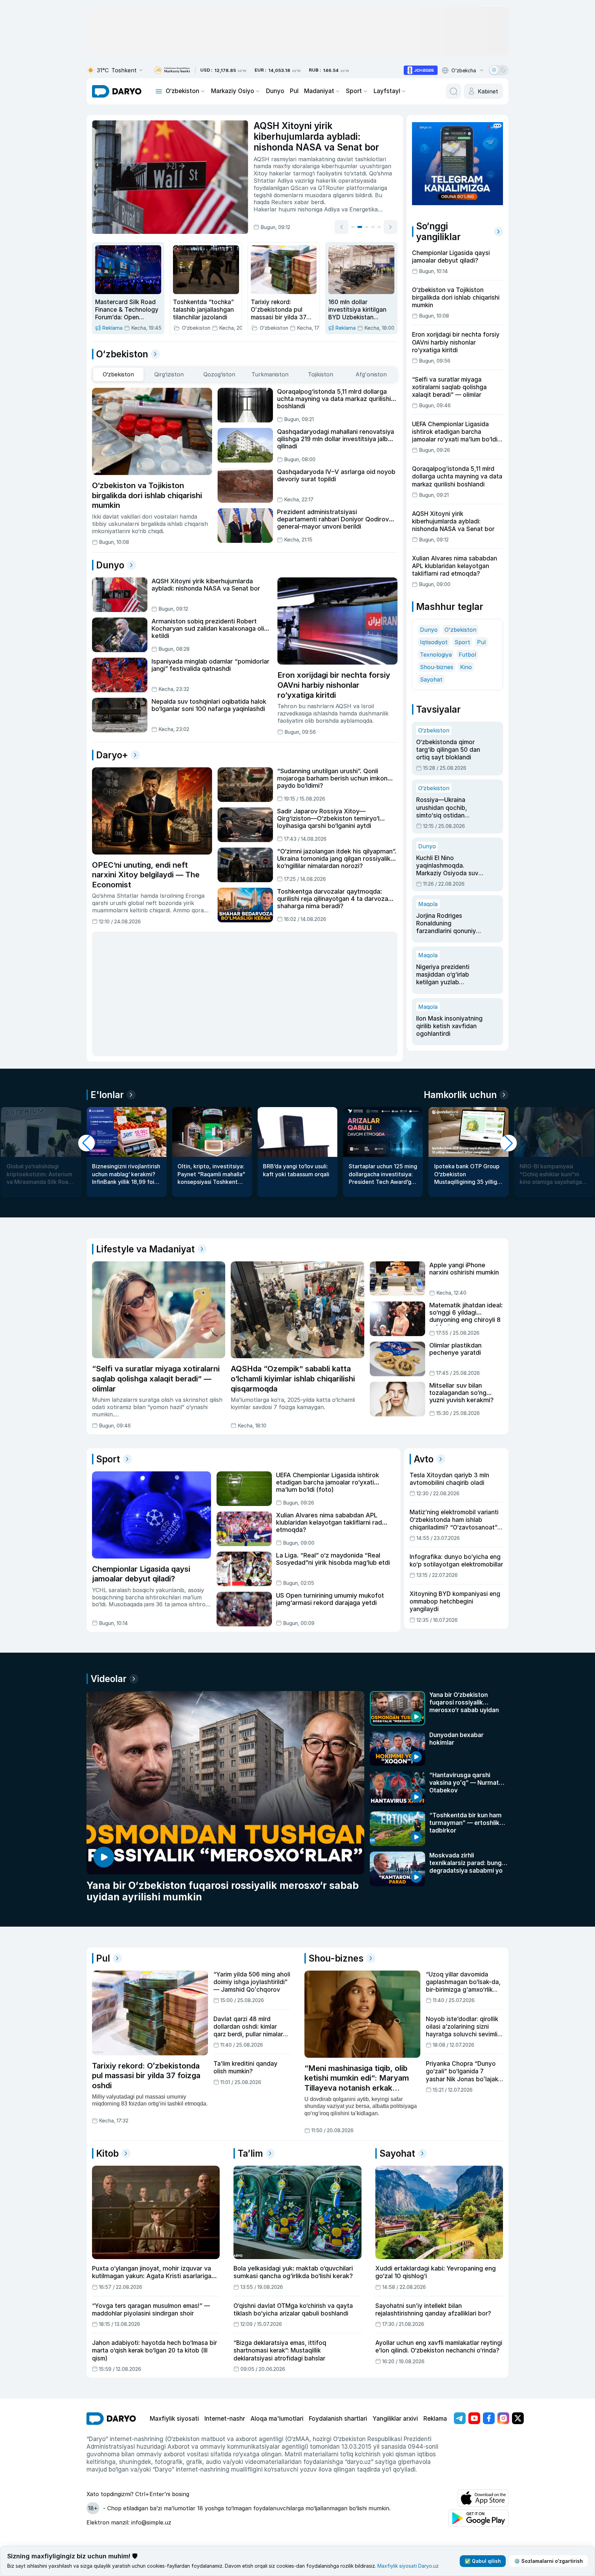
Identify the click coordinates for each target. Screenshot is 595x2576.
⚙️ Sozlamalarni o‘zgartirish (548, 2561)
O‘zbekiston (182, 91)
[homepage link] (117, 91)
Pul (294, 91)
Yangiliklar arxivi (395, 2419)
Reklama (435, 2419)
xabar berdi (309, 202)
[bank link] (172, 70)
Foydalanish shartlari (338, 2419)
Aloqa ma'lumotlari (277, 2419)
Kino (466, 667)
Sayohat (431, 679)
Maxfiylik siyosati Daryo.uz (408, 2566)
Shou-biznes (437, 667)
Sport (354, 91)
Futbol (467, 655)
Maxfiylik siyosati (174, 2419)
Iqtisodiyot (434, 642)
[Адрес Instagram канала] (503, 2418)
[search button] (454, 91)
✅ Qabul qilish (483, 2561)
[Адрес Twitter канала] (518, 2418)
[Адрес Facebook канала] (489, 2418)
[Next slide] (391, 227)
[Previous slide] (341, 227)
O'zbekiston (460, 630)
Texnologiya (436, 655)
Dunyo (275, 91)
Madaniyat (319, 91)
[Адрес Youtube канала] (474, 2418)
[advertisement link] (421, 70)
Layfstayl (387, 91)
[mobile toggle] (159, 91)
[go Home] (111, 2419)
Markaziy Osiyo (233, 91)
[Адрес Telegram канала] (460, 2418)
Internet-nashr (225, 2419)
